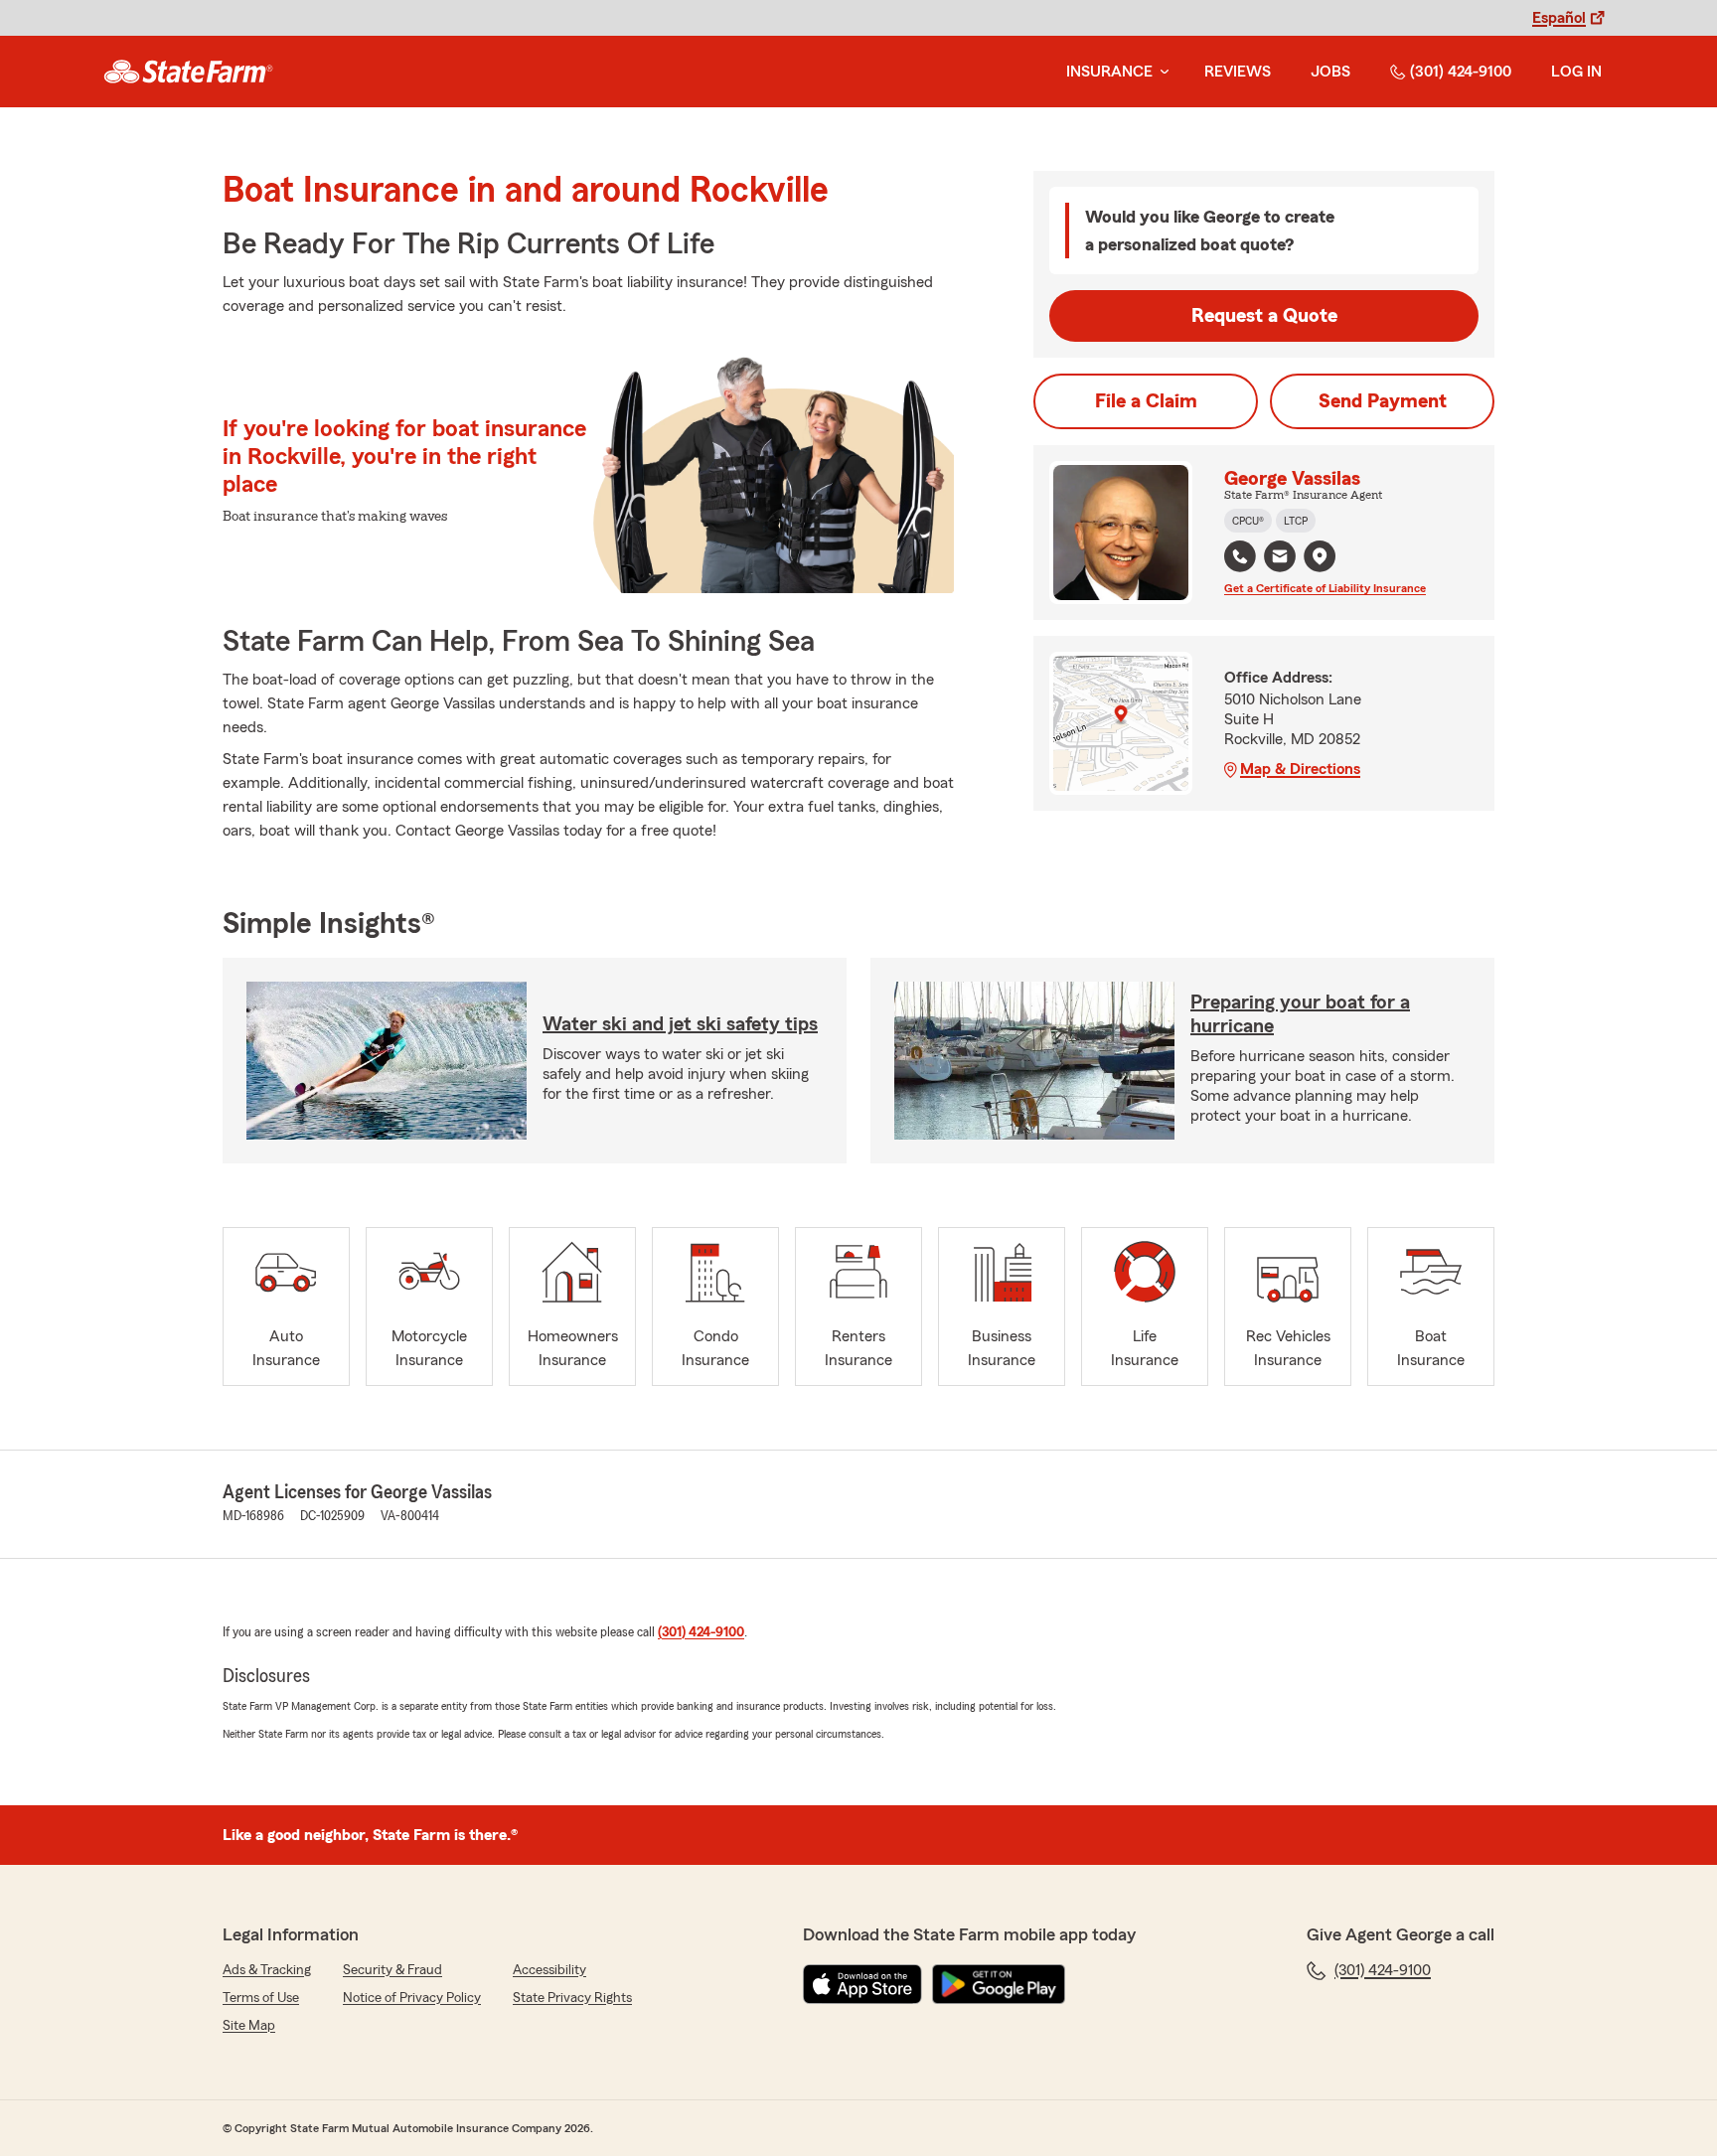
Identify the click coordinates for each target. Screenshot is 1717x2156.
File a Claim (1146, 401)
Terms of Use (261, 1998)
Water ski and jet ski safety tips (680, 1024)
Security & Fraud (392, 1970)
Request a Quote (1264, 316)
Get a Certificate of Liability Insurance (1325, 588)
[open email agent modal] (1280, 559)
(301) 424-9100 (1461, 72)
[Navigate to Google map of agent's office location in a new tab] (1320, 556)
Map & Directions (1300, 769)
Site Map (249, 2026)
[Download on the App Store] (862, 1984)
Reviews (1238, 72)
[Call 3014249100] (1240, 556)
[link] (188, 72)
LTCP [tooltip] (1296, 521)
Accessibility (549, 1970)
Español (1559, 18)
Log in (1576, 72)
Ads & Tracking (267, 1970)
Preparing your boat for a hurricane (1300, 1014)
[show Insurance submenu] (1161, 72)
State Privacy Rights (572, 1998)
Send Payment (1383, 401)
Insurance (1109, 72)
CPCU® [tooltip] (1248, 521)
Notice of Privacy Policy (412, 1998)
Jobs (1330, 72)
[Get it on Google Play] (999, 1984)
